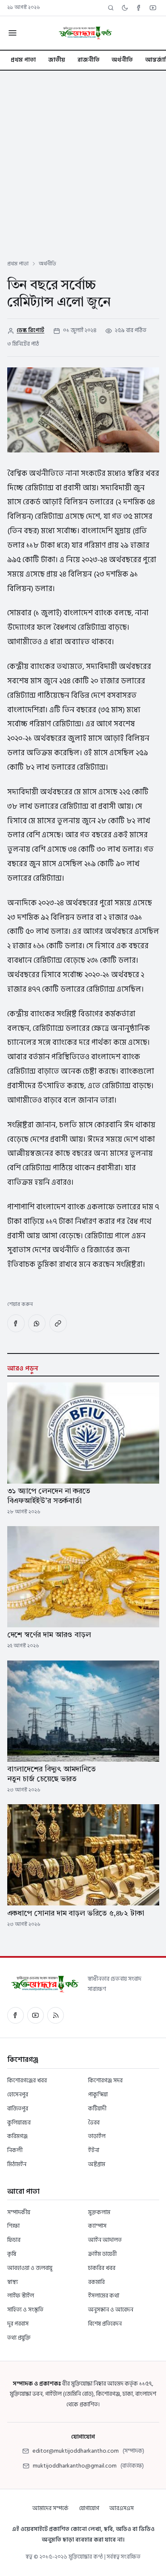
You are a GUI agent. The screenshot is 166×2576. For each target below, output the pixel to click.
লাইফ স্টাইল (21, 2296)
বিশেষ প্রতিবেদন (105, 2324)
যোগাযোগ (89, 2508)
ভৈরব (94, 2122)
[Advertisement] (83, 158)
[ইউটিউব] (36, 2015)
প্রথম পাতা (23, 60)
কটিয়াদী (97, 2108)
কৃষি (12, 2254)
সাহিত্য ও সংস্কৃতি (25, 2310)
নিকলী (15, 2150)
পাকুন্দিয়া (98, 2094)
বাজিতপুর (18, 2108)
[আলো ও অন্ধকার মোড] (125, 8)
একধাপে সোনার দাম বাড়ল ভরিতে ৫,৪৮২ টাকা (76, 1914)
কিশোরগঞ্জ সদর (105, 2080)
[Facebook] (139, 8)
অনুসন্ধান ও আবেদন (111, 2310)
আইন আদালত (105, 2240)
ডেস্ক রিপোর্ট (30, 330)
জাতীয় (57, 60)
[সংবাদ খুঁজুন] (111, 8)
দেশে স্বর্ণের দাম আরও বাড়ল (49, 1635)
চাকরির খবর (102, 2268)
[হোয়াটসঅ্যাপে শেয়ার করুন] (37, 1323)
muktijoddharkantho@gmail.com (75, 2466)
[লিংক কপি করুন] (58, 1323)
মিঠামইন (17, 2164)
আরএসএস (122, 2508)
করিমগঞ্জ (17, 2136)
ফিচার (14, 2240)
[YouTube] (153, 8)
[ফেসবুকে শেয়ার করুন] (16, 1323)
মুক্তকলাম (99, 2212)
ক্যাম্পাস (97, 2226)
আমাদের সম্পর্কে (50, 2508)
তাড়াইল (97, 2136)
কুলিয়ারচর (19, 2122)
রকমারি (96, 2282)
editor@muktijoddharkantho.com (76, 2451)
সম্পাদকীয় (19, 2212)
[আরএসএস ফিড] (56, 2015)
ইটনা (94, 2150)
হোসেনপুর (18, 2094)
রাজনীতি (89, 60)
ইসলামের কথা (104, 2296)
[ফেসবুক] (16, 2015)
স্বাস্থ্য (13, 2282)
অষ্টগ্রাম (97, 2164)
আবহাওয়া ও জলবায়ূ (30, 2268)
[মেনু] (12, 33)
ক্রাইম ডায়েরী (102, 2254)
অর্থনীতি (122, 60)
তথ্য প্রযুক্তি (19, 2338)
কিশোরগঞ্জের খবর (27, 2080)
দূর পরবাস (18, 2324)
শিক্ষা (13, 2226)
